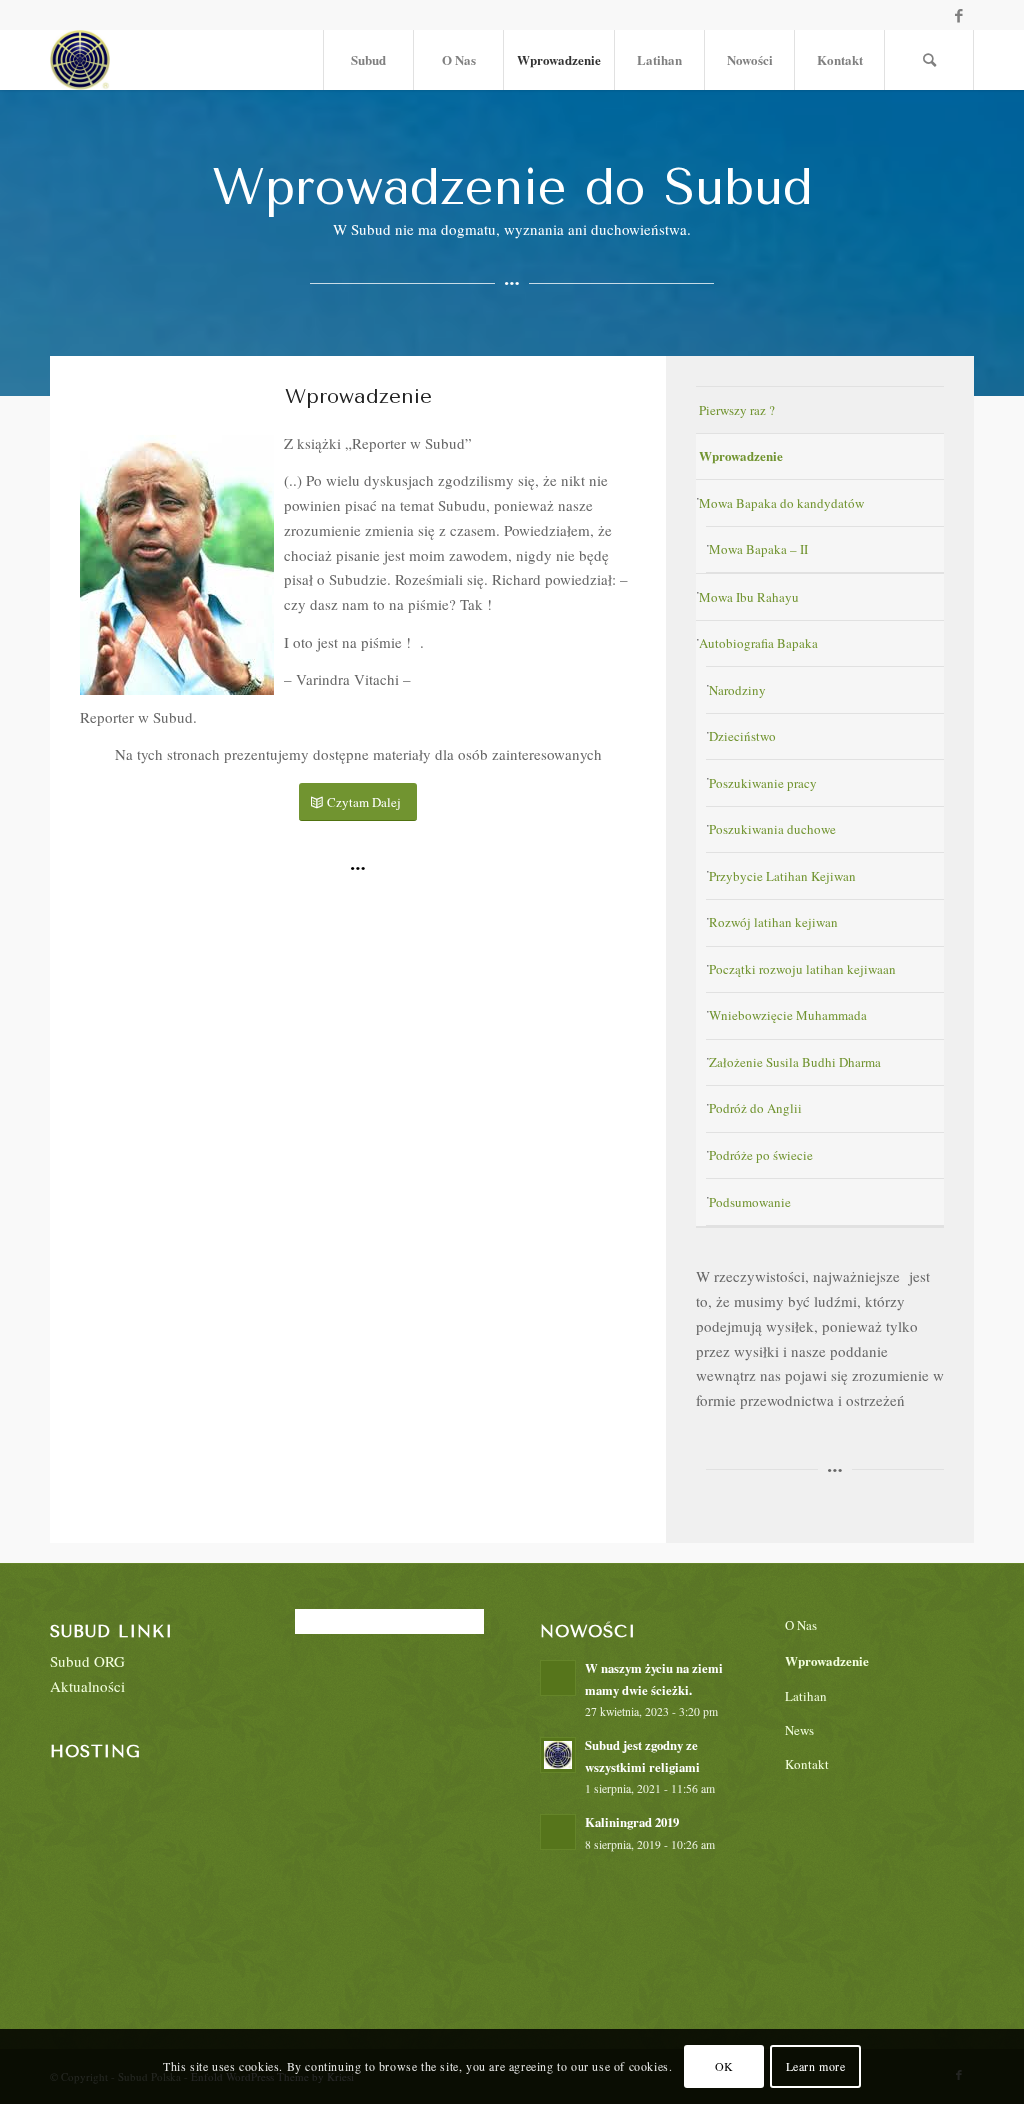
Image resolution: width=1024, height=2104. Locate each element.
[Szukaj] (929, 60)
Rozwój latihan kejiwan (773, 922)
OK (724, 2066)
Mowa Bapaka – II (758, 549)
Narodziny (737, 690)
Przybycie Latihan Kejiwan (782, 876)
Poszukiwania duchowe (772, 829)
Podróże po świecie (761, 1155)
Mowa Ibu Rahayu (749, 597)
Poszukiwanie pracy (763, 783)
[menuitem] (368, 60)
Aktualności (87, 1686)
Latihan (806, 1696)
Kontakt (807, 1764)
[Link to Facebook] (959, 15)
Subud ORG (87, 1661)
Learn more (816, 2066)
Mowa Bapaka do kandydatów (781, 503)
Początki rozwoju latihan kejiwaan (802, 969)
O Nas (801, 1625)
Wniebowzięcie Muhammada (788, 1015)
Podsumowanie (750, 1202)
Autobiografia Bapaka (758, 643)
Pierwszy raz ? (737, 410)
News (799, 1730)
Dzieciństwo (742, 736)
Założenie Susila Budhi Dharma (795, 1062)
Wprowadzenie (741, 455)
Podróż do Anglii (755, 1108)
